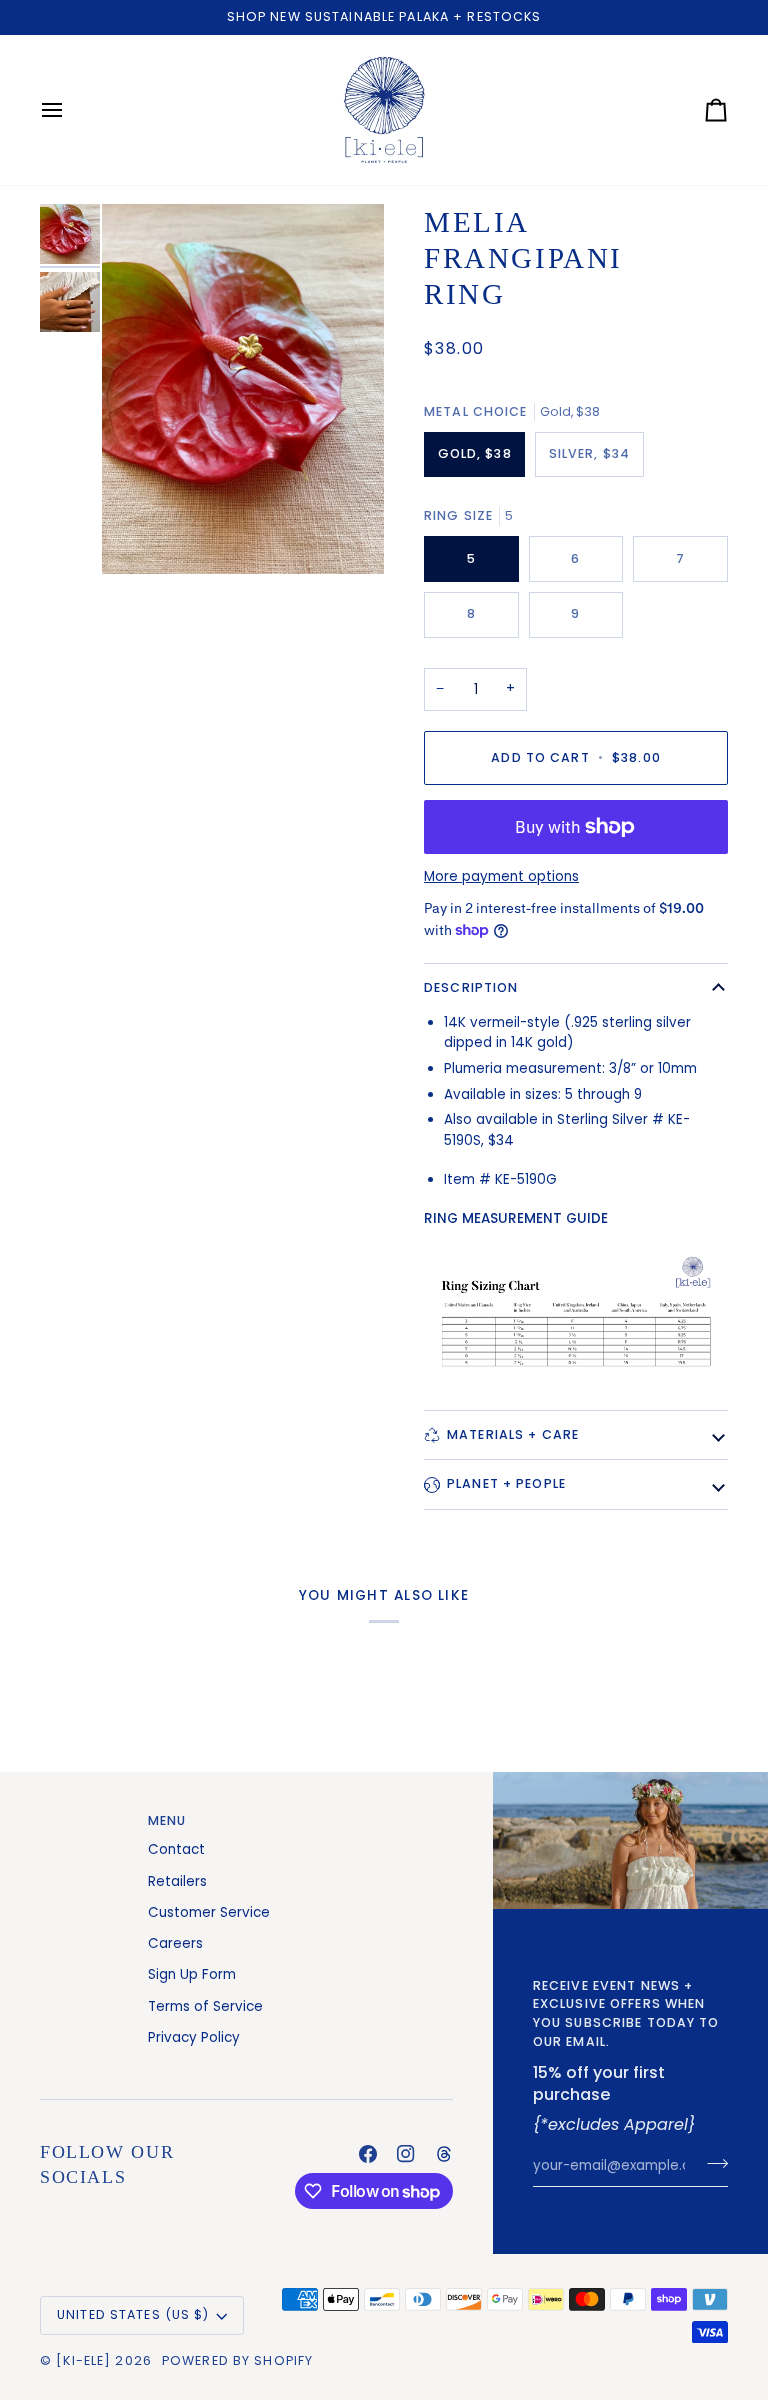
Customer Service (209, 1912)
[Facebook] (368, 2154)
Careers (175, 1943)
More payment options (501, 876)
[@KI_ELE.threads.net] (444, 2154)
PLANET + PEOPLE (506, 1483)
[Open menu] (70, 110)
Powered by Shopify (237, 2360)
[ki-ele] (83, 2360)
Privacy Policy (194, 2037)
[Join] (711, 2164)
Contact (176, 1849)
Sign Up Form (192, 1974)
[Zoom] (243, 389)
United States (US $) (133, 2314)
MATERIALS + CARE (513, 1434)
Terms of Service (205, 2006)
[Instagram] (406, 2154)
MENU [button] (167, 1820)
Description (471, 987)
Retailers (177, 1881)
